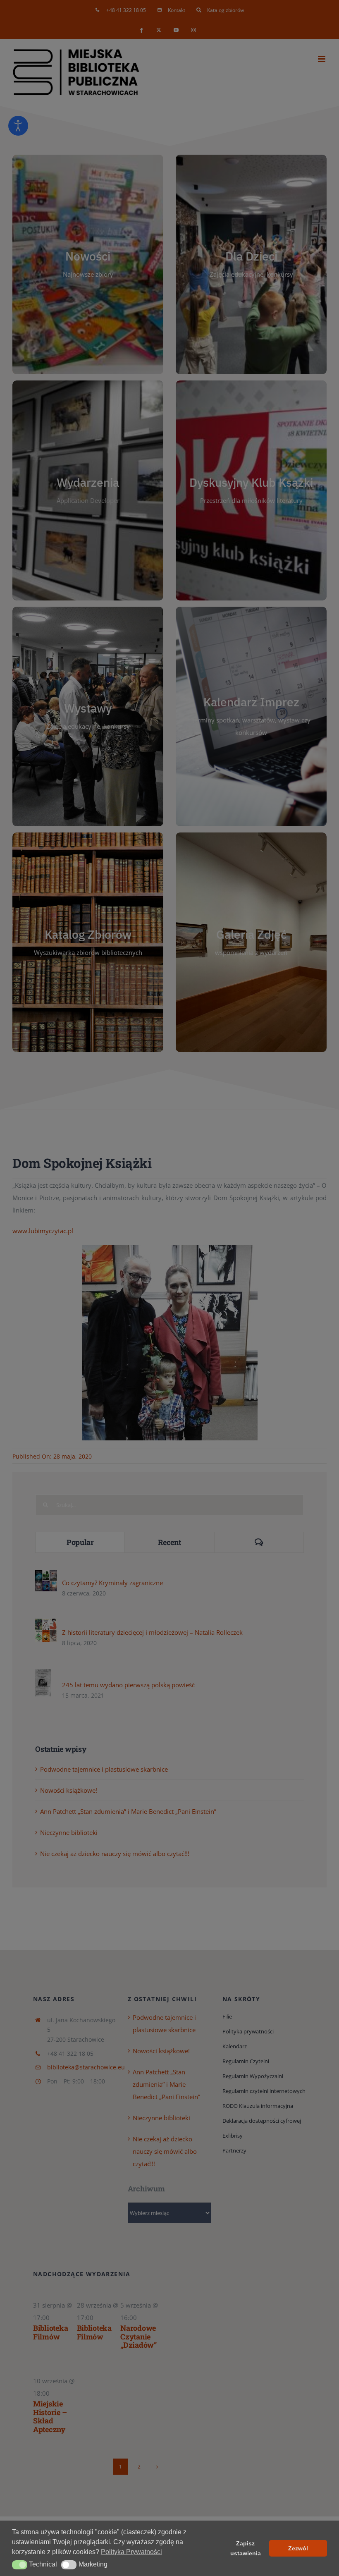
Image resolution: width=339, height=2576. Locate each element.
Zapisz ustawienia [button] (246, 2548)
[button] (20, 2565)
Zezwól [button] (298, 2548)
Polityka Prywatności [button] (131, 2552)
